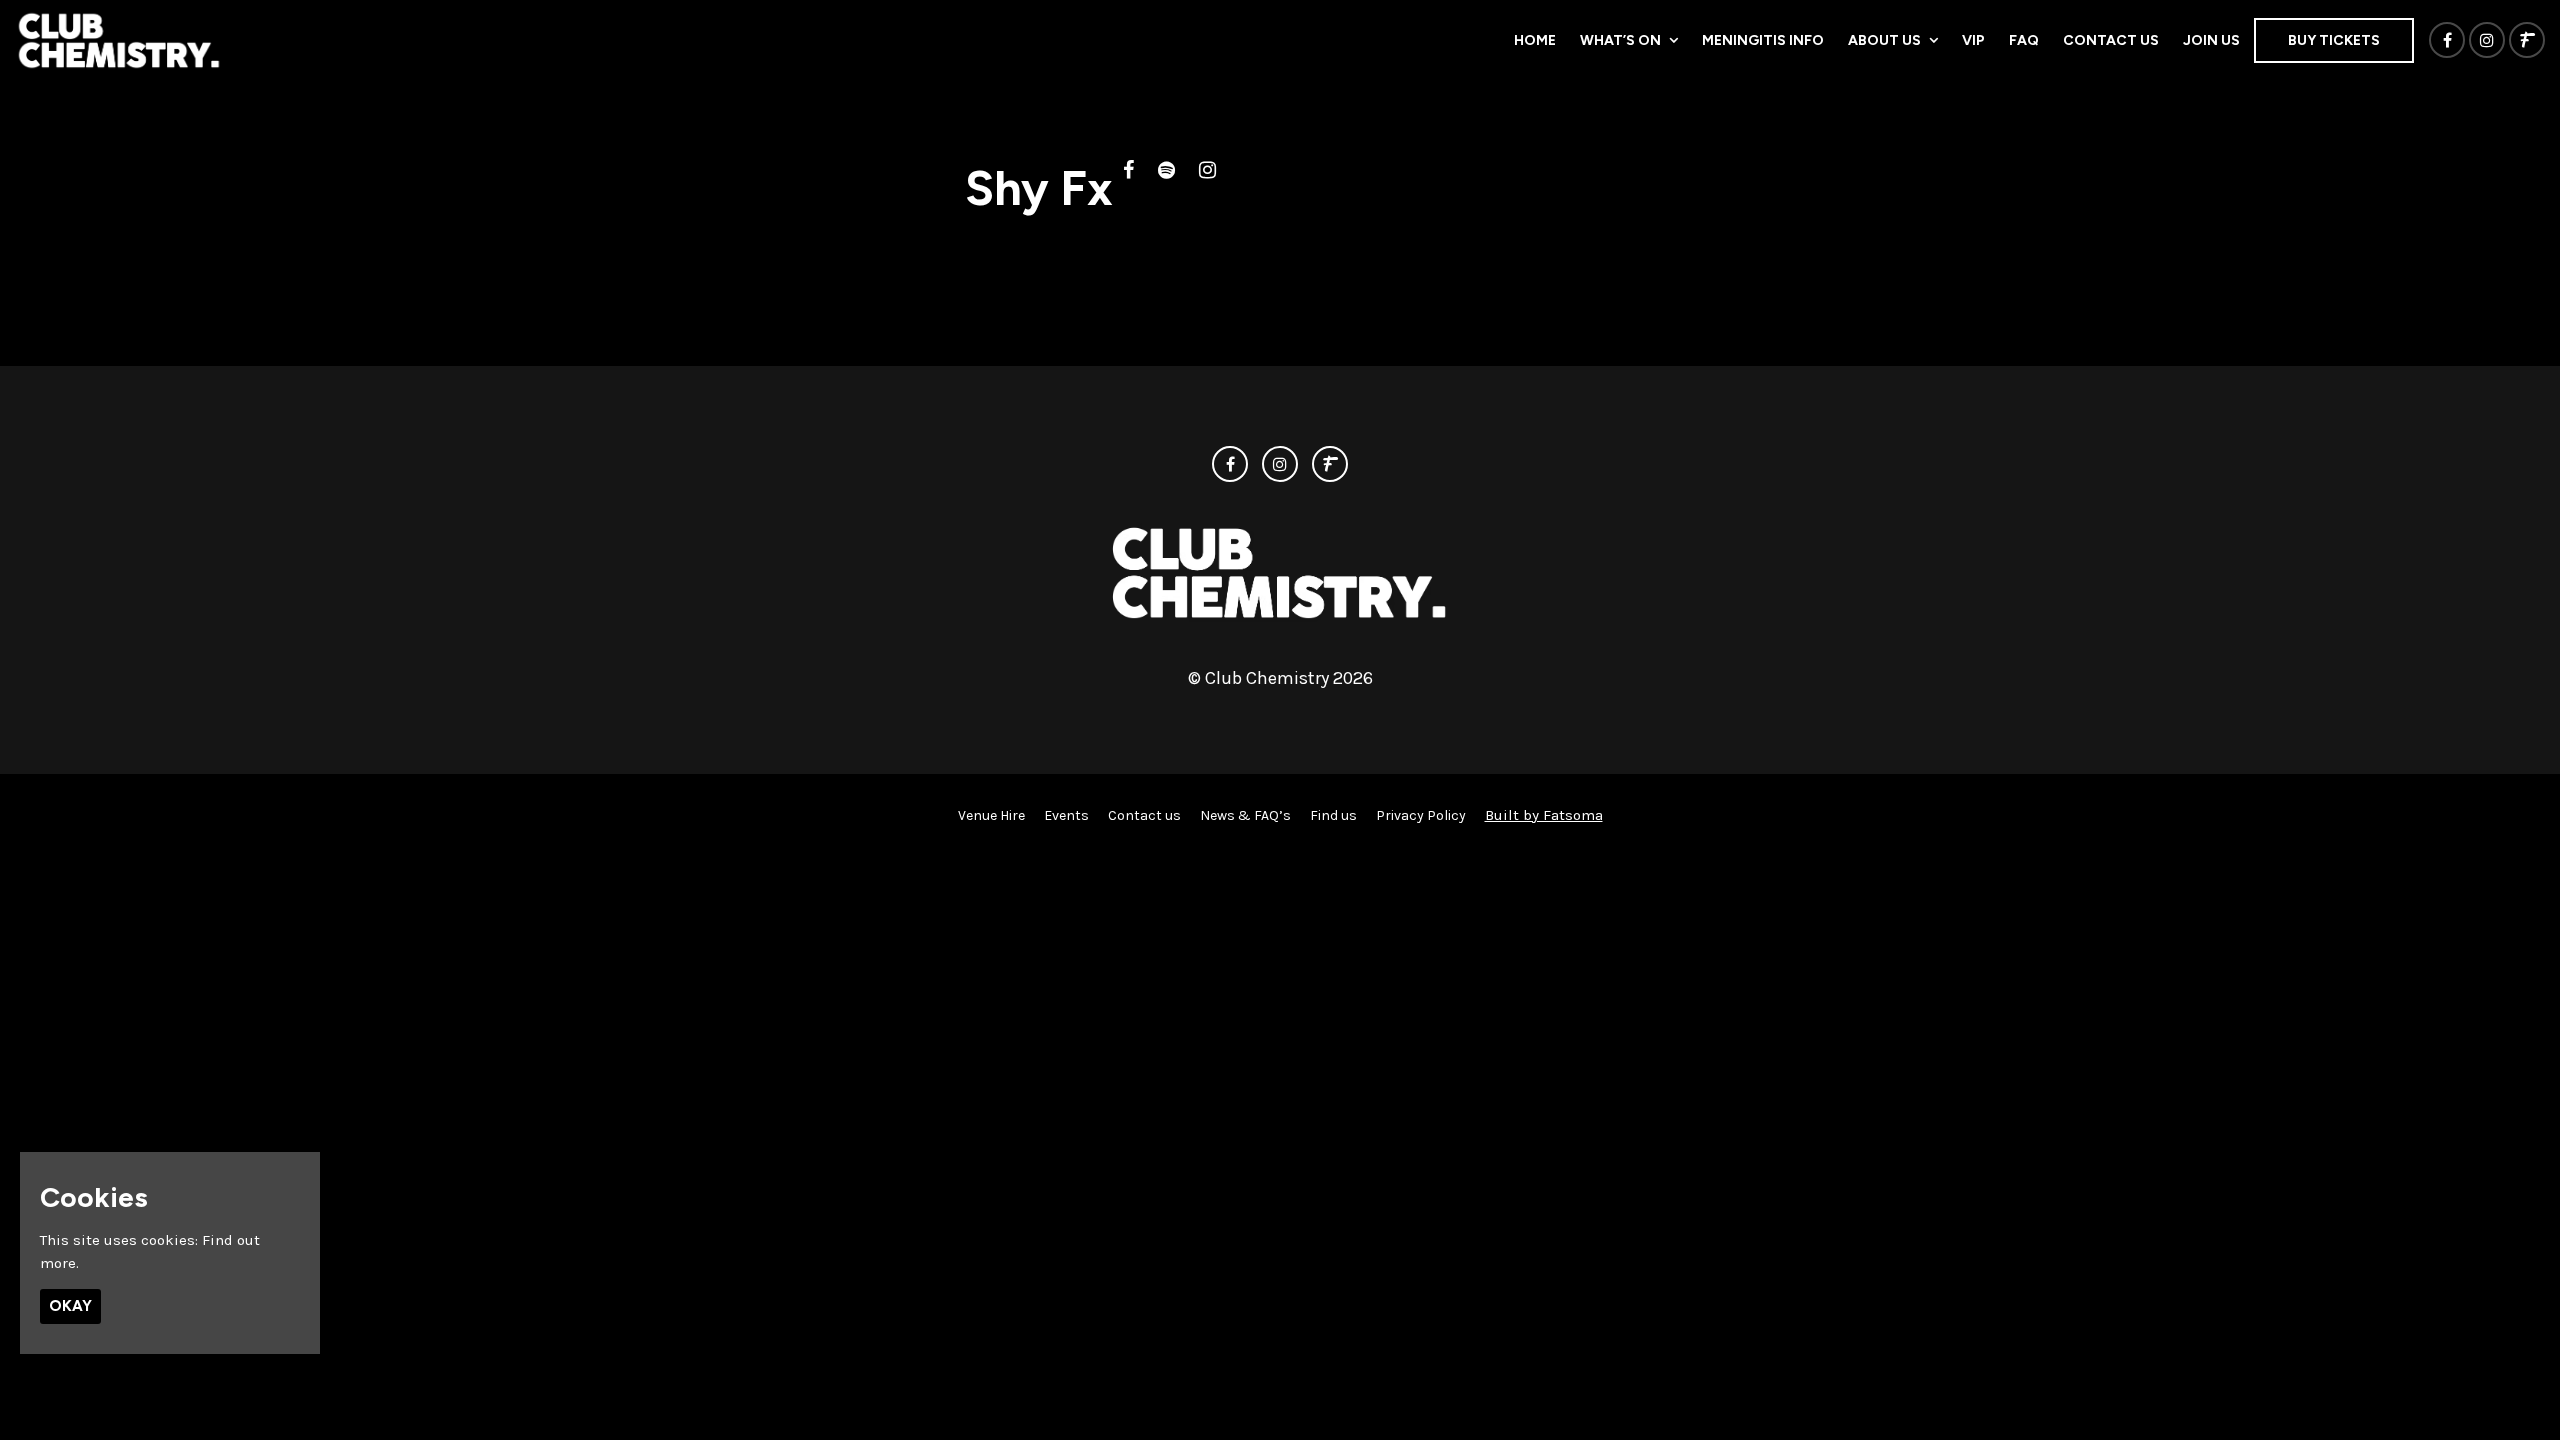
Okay (70, 1306)
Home (1535, 40)
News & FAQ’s (1245, 815)
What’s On (1620, 40)
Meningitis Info (1763, 40)
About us (1884, 40)
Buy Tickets (2334, 40)
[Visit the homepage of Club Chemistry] (119, 40)
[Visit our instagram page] (2487, 41)
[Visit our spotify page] (1166, 172)
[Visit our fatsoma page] (2527, 41)
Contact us (2111, 40)
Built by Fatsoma (1544, 815)
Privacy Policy (1421, 815)
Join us (2211, 40)
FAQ (2024, 40)
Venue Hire (991, 815)
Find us (1333, 815)
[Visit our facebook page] (2447, 41)
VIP (1973, 40)
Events (1066, 815)
